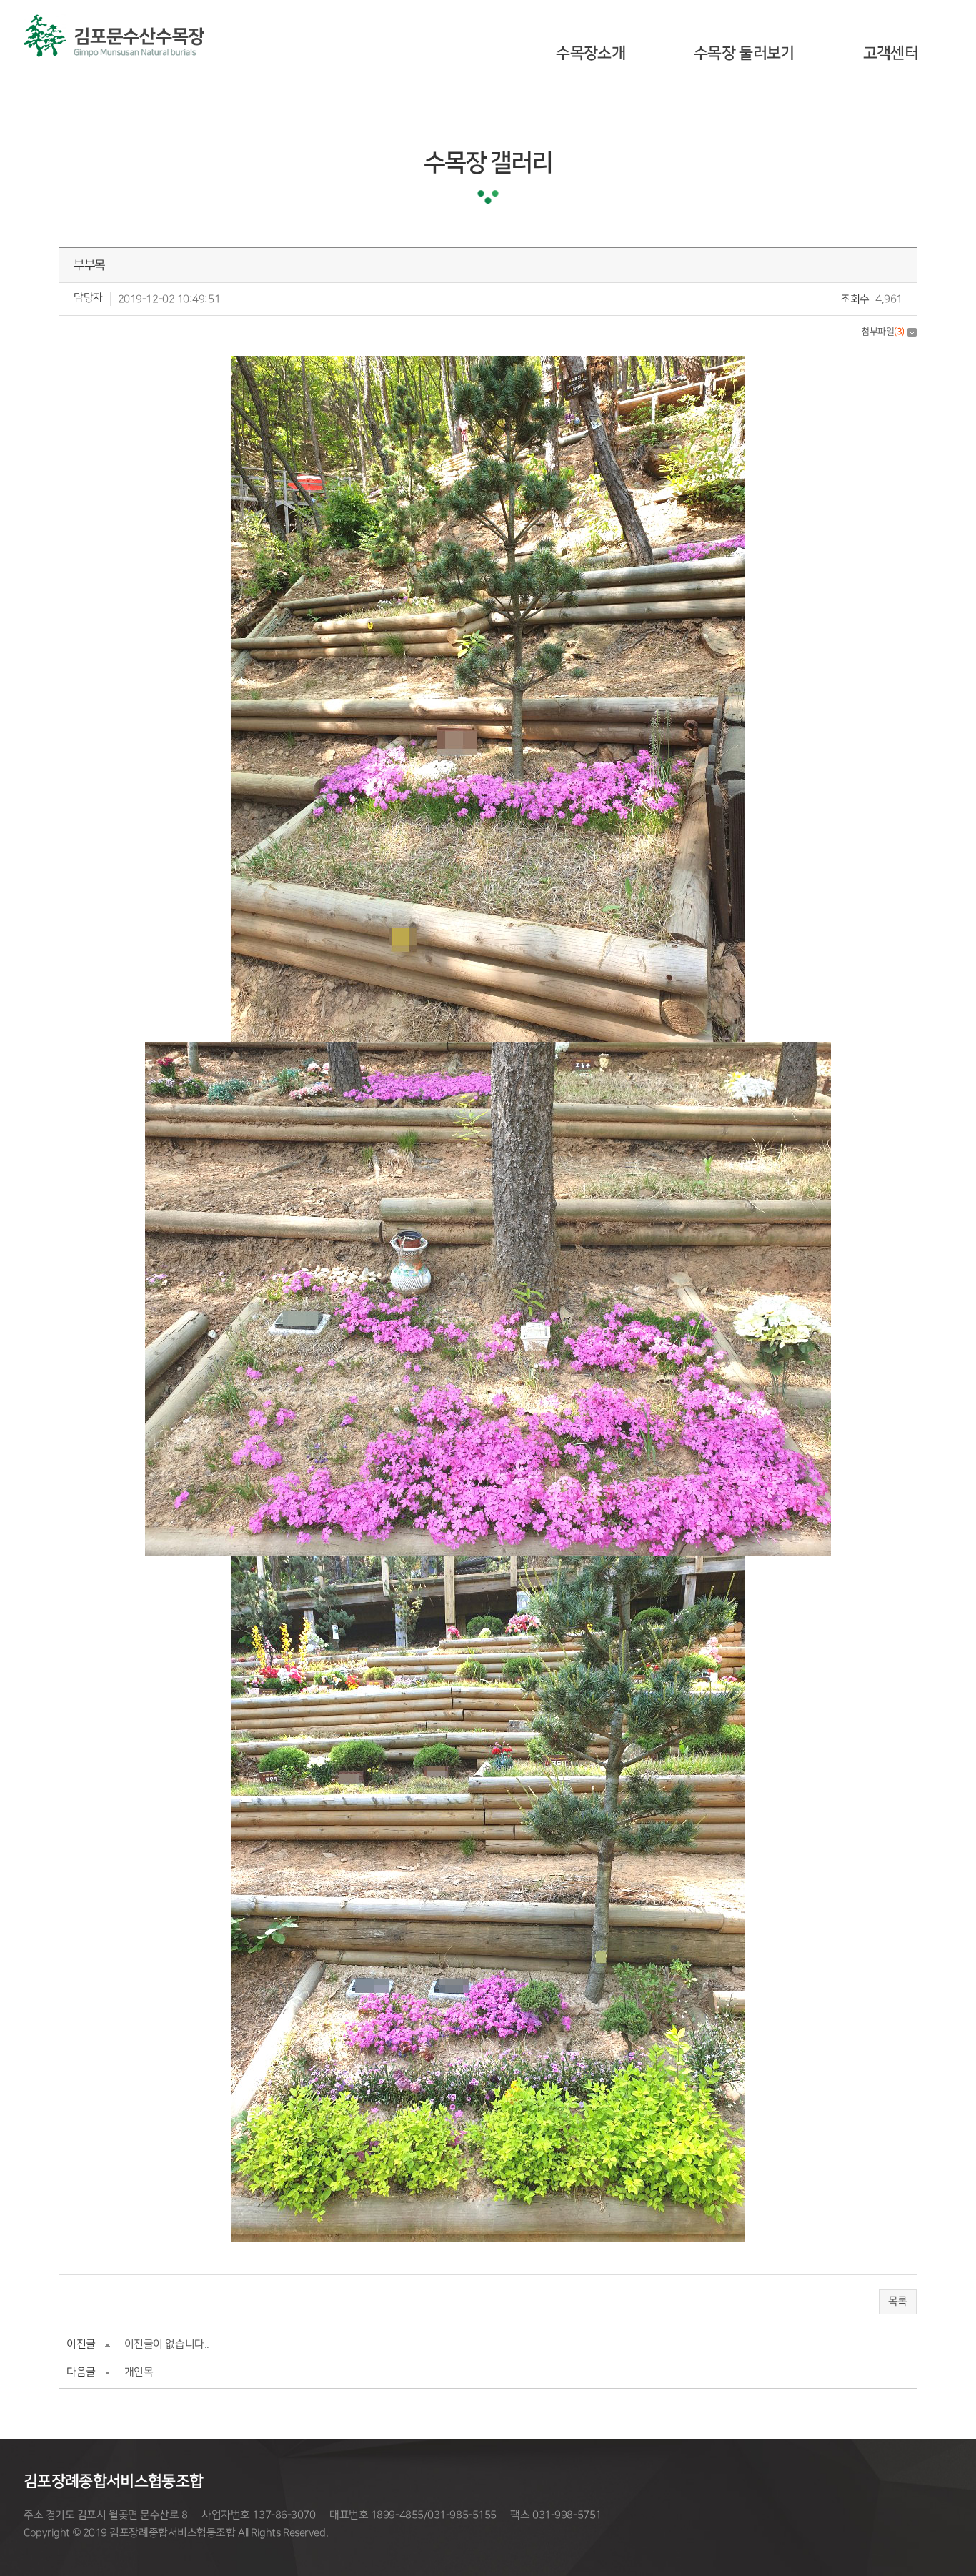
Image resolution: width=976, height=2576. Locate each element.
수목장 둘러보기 (744, 53)
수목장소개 (591, 53)
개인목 (139, 2372)
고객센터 (891, 53)
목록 (898, 2302)
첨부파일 (883, 332)
